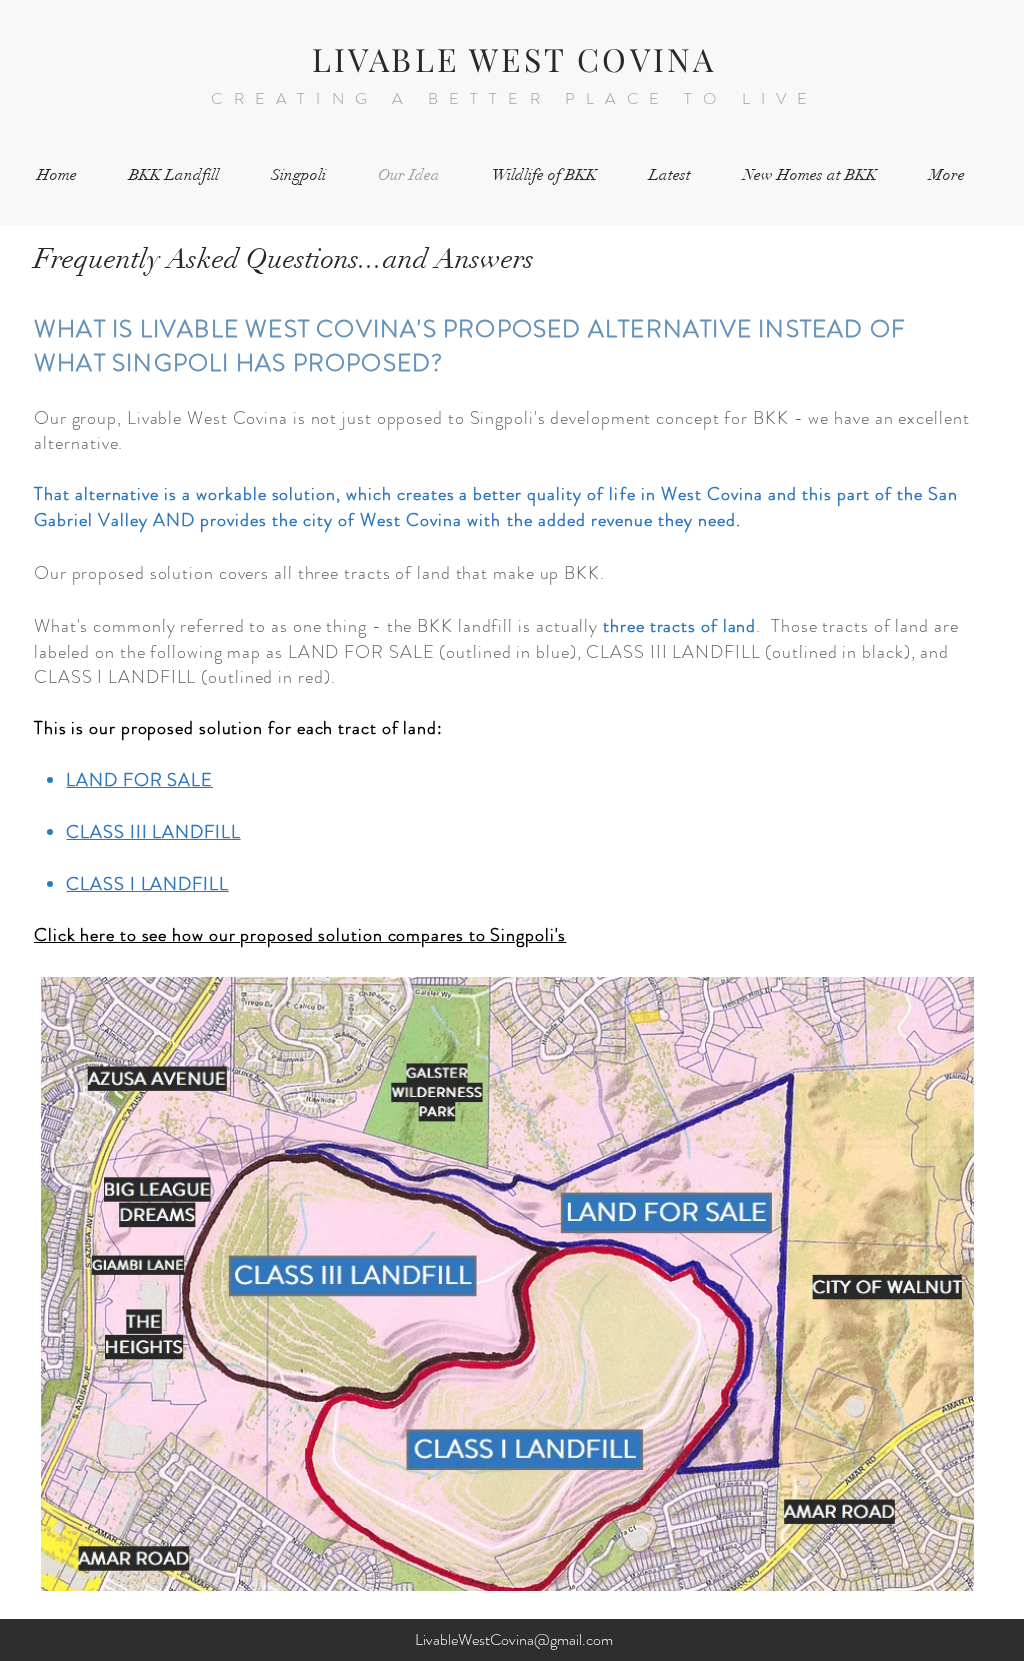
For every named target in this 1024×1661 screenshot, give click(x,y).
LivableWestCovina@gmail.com (514, 1639)
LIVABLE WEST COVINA (514, 58)
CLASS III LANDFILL (153, 832)
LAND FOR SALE (139, 780)
